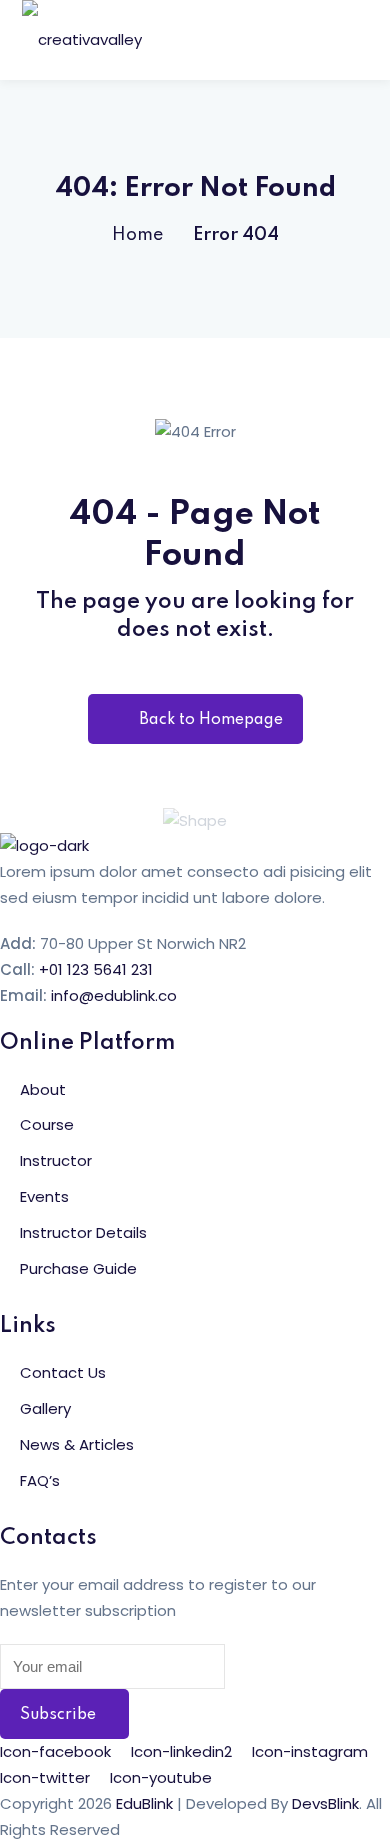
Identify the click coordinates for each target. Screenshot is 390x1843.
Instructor (56, 1160)
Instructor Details (83, 1232)
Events (44, 1196)
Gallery (45, 1408)
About (43, 1089)
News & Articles (77, 1444)
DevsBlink (325, 1803)
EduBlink (144, 1803)
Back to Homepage (211, 720)
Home (137, 235)
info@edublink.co (114, 995)
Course (47, 1124)
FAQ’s (40, 1480)
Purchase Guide (78, 1268)
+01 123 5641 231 (96, 969)
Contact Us (63, 1372)
